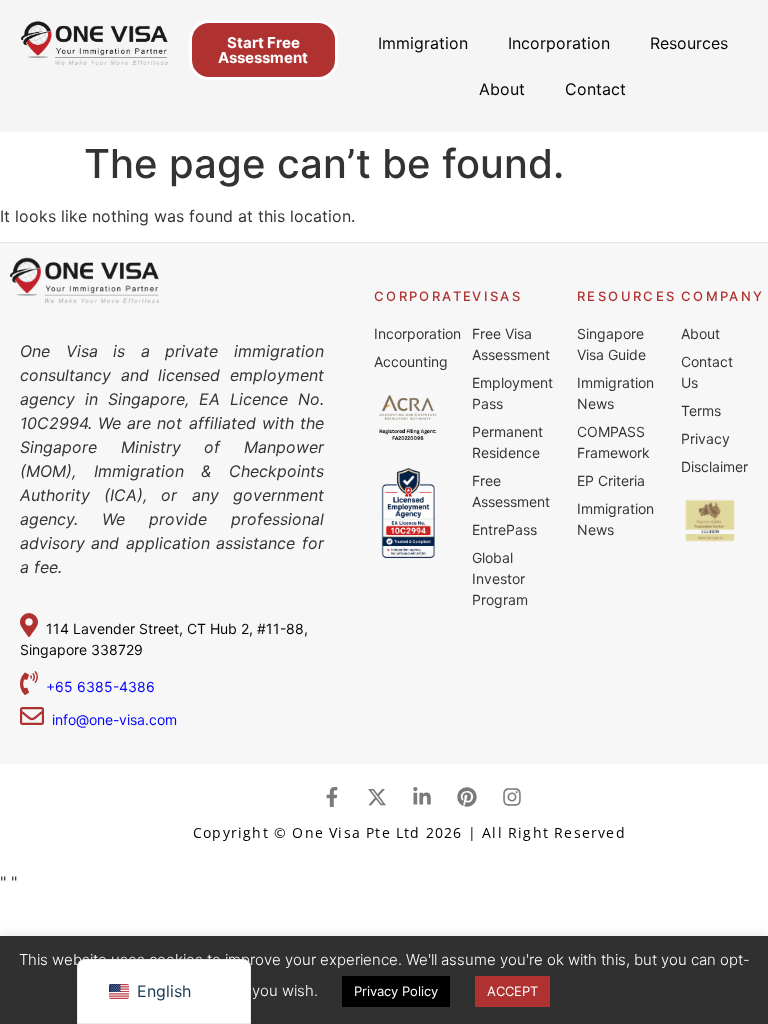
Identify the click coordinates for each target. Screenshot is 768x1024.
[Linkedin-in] (422, 797)
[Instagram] (512, 797)
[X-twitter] (377, 797)
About (502, 89)
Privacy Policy (396, 991)
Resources (689, 43)
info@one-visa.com (110, 719)
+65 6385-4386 (102, 686)
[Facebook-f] (332, 797)
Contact (595, 89)
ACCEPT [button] (512, 991)
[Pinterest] (467, 797)
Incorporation (559, 43)
